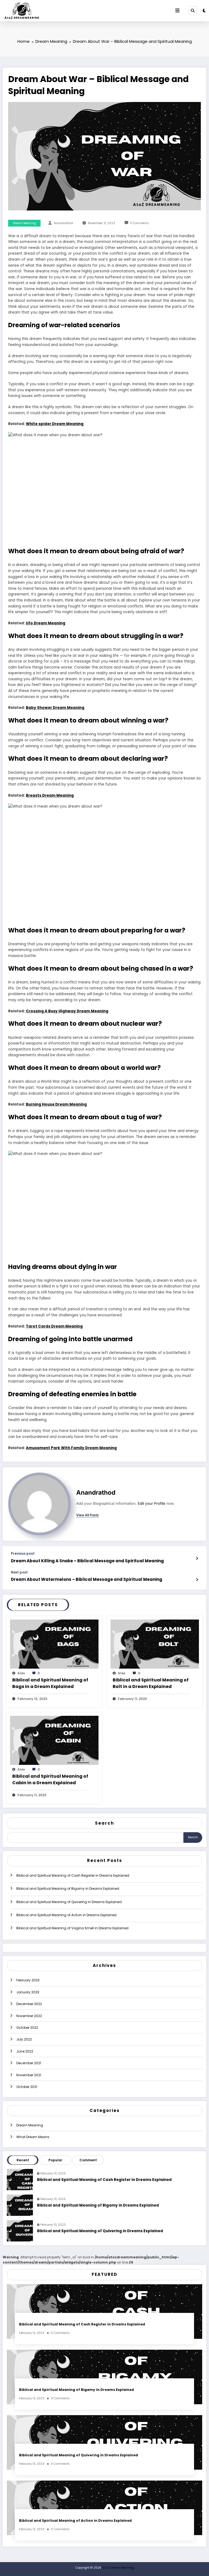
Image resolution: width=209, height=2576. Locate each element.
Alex (21, 1673)
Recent (23, 2160)
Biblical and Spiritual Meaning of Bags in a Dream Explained (50, 1683)
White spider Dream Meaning (55, 424)
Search (104, 1823)
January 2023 (28, 1992)
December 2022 (29, 2004)
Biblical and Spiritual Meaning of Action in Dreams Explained (66, 1915)
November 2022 (29, 2016)
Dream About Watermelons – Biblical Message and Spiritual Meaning (87, 1579)
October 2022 (27, 2028)
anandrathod (63, 223)
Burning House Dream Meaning (56, 1104)
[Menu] (177, 11)
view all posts (87, 1515)
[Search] (193, 10)
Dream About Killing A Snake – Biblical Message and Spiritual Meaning (87, 1561)
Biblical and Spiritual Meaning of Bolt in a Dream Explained (151, 1683)
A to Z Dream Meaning (118, 2568)
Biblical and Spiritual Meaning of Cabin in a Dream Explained (50, 1779)
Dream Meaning (24, 223)
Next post (19, 1572)
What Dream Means (33, 2137)
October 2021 (27, 2087)
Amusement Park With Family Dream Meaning (71, 1448)
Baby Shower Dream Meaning (55, 708)
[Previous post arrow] (197, 1558)
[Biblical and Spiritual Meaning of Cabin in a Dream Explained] (54, 1740)
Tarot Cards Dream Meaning (54, 1326)
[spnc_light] (204, 10)
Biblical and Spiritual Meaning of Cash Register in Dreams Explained (73, 1875)
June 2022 (25, 2051)
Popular (55, 2160)
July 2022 (24, 2039)
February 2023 (28, 1980)
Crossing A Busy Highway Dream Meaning (67, 1011)
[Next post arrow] (197, 1580)
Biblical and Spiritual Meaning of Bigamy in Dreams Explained (68, 1889)
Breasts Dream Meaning (50, 795)
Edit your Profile (151, 1503)
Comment (88, 2160)
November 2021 (29, 2075)
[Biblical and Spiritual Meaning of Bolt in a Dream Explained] (155, 1644)
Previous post (23, 1554)
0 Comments (139, 223)
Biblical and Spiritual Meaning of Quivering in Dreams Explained (69, 1902)
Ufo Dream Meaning (46, 623)
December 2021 (29, 2063)
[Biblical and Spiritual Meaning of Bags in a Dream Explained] (54, 1644)
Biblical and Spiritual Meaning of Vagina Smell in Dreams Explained (72, 1928)
